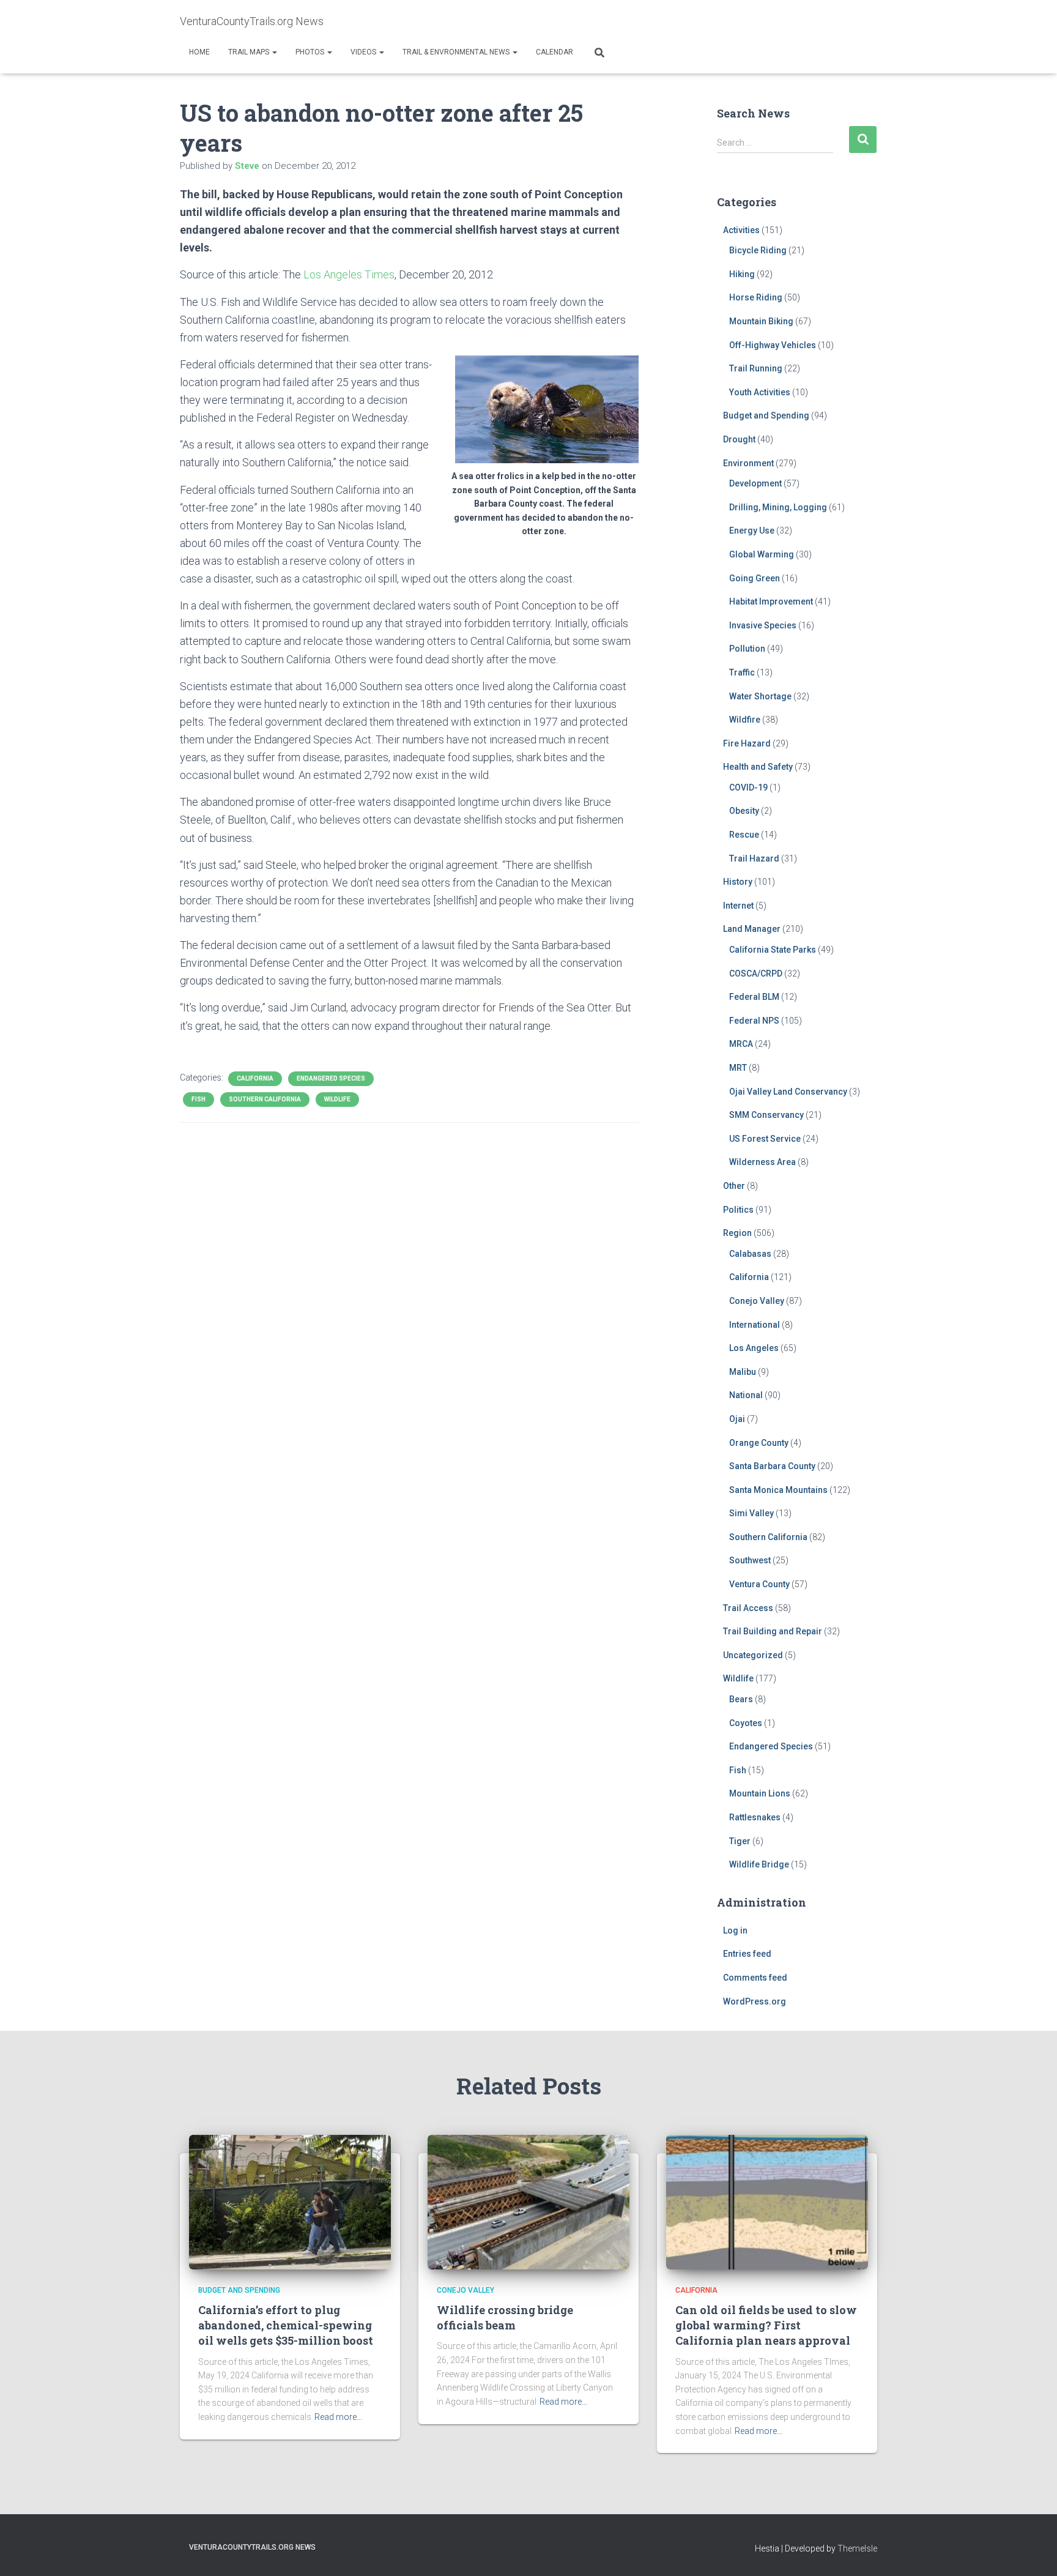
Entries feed (747, 1954)
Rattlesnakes (755, 1817)
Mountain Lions (760, 1793)
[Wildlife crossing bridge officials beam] (528, 2201)
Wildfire (745, 720)
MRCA (741, 1044)
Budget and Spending (766, 415)
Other (734, 1186)
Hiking (742, 274)
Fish (198, 1099)
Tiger (740, 1841)
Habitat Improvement (771, 601)
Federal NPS (754, 1021)
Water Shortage (760, 696)
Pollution (747, 649)
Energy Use (752, 530)
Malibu (743, 1372)
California (255, 1078)
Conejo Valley (757, 1301)
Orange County (759, 1443)
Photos (311, 52)
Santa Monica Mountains (778, 1490)
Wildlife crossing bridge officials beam (505, 2317)
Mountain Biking (761, 321)
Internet (738, 906)
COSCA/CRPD (756, 973)
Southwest (750, 1560)
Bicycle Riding (758, 250)
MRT (738, 1068)
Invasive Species (763, 625)
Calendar (554, 52)
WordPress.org (755, 2001)
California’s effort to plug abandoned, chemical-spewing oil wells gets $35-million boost (286, 2325)
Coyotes (746, 1723)
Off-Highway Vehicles (773, 345)
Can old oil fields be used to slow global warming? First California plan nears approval (766, 2325)
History (738, 882)
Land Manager (752, 929)
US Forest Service (765, 1139)
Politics (738, 1210)
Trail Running (756, 368)
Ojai (737, 1419)
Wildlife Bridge (759, 1864)
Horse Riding (756, 297)
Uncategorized (753, 1655)
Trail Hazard (754, 858)
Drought (739, 439)
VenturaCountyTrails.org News (252, 2547)
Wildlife (337, 1099)
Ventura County (759, 1584)
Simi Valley (751, 1513)
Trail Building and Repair (773, 1631)
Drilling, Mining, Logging (778, 507)
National (746, 1395)
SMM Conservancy (766, 1115)
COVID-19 (748, 787)
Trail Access (748, 1608)
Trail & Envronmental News (457, 52)
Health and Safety (758, 767)
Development (755, 483)
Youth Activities (760, 392)
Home (199, 52)
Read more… (338, 2417)
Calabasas (750, 1254)
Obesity (744, 811)
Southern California (265, 1099)
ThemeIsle (857, 2548)
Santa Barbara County (772, 1466)
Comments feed (755, 1978)
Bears (741, 1699)
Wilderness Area (762, 1162)
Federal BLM (754, 997)
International (755, 1325)
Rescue (744, 835)
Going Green (755, 578)
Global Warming (762, 554)
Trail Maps (250, 52)
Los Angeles (754, 1348)
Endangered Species (331, 1078)
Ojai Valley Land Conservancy (788, 1092)
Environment (748, 463)
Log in (735, 1930)
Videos (364, 52)
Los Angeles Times (349, 274)
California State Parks (773, 950)
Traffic (742, 672)
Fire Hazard (747, 743)
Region (737, 1233)
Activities (741, 230)
